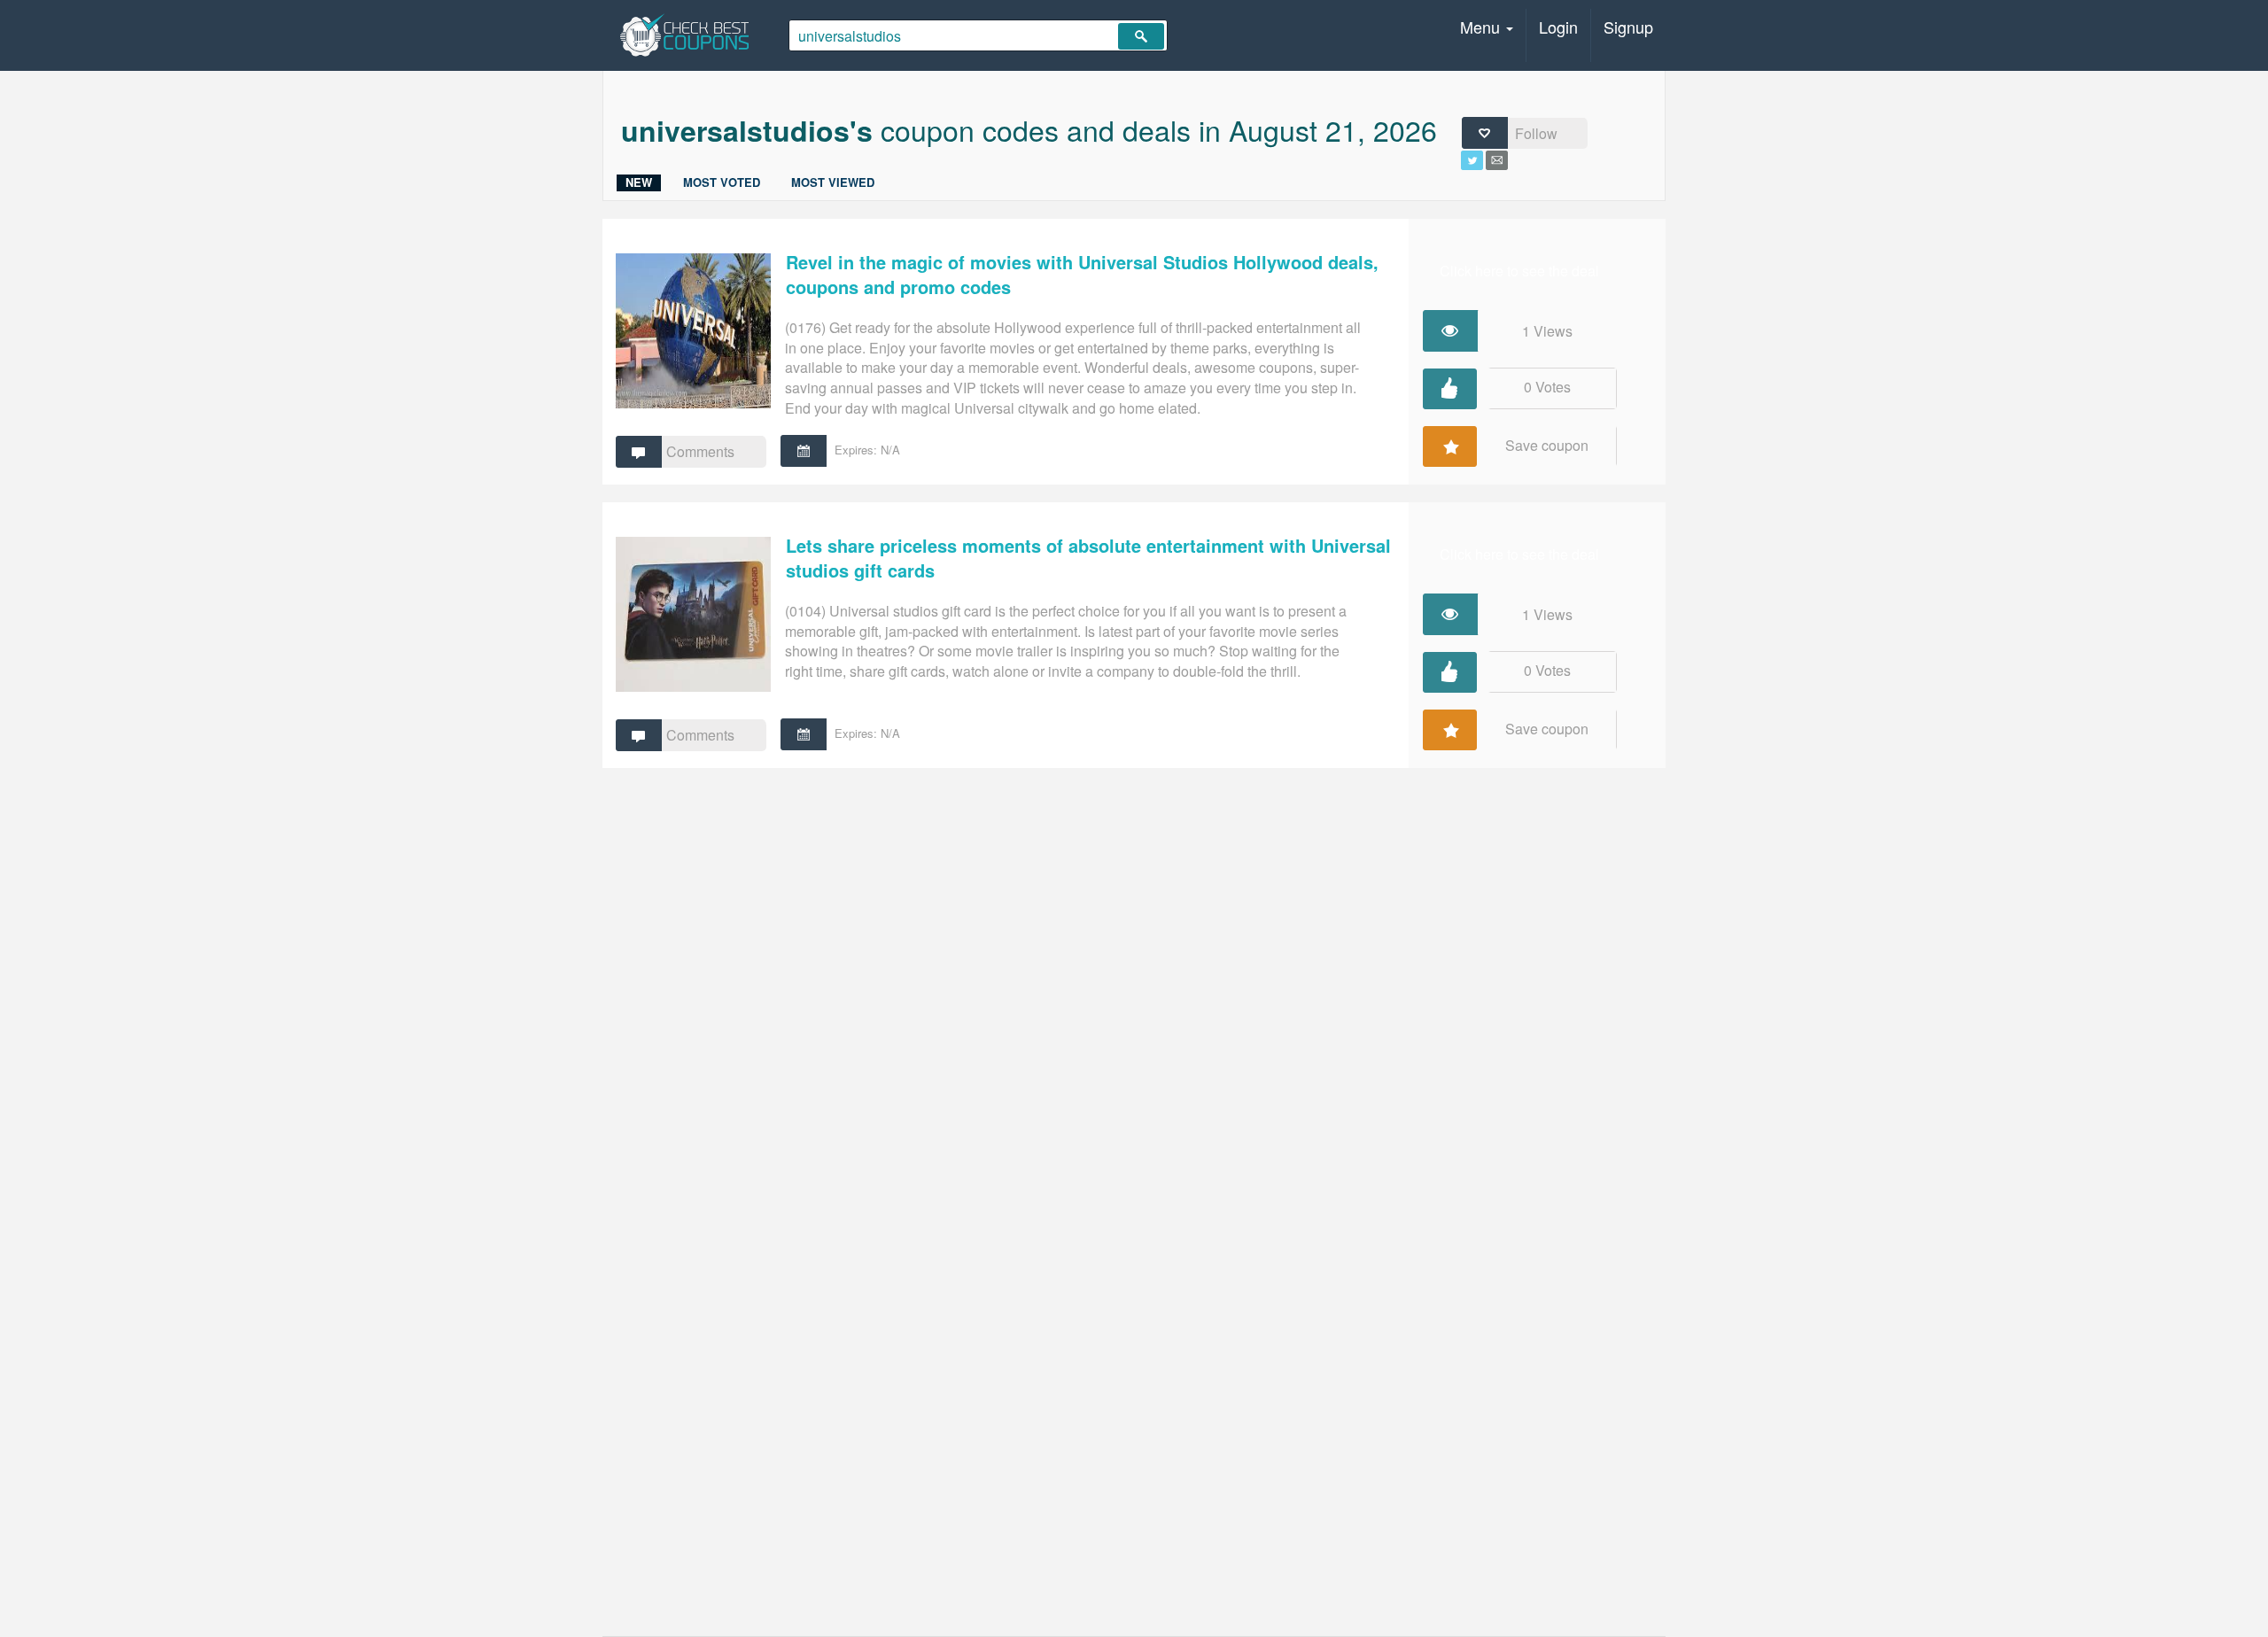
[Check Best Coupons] (684, 35)
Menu (1482, 27)
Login (1558, 27)
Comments (700, 451)
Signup (1628, 27)
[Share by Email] (1497, 164)
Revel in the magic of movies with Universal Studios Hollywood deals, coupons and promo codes (1082, 275)
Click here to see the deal (1519, 271)
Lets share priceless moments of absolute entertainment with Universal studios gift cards (1088, 558)
